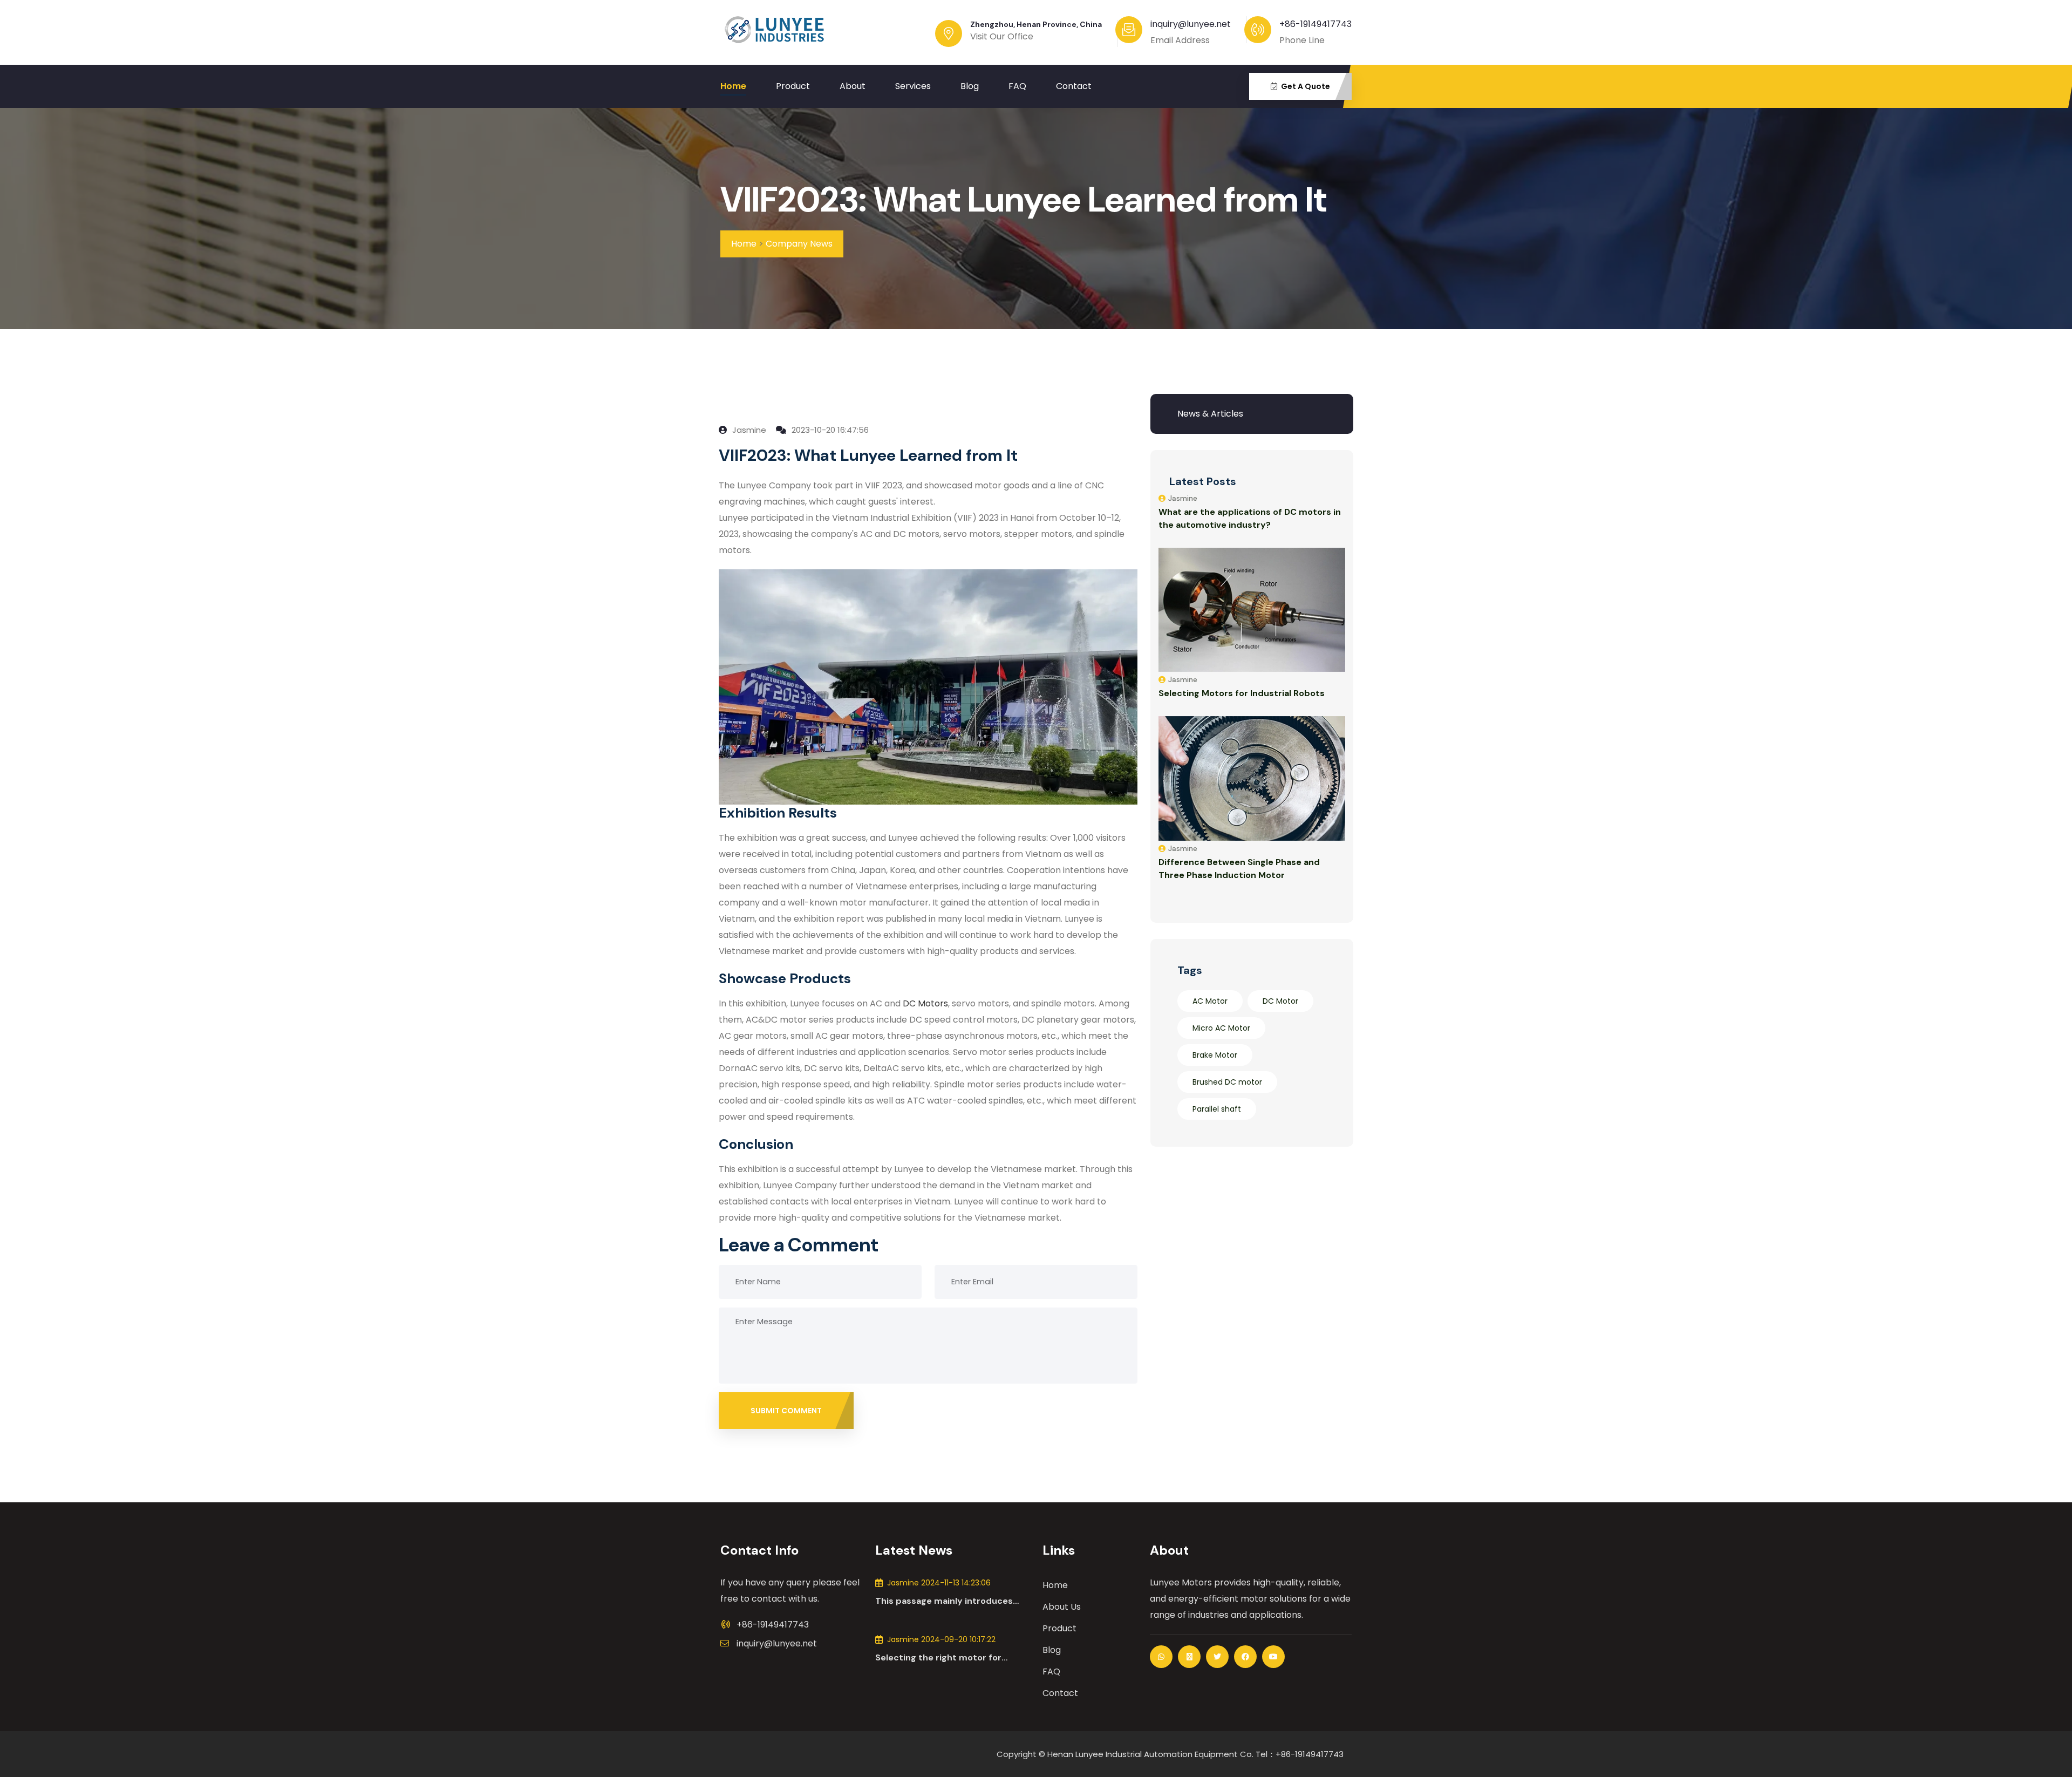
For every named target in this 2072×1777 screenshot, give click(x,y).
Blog (970, 86)
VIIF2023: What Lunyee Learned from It (1024, 200)
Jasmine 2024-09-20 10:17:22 (941, 1639)
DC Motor (1280, 1001)
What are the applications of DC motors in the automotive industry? (1250, 518)
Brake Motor (1215, 1055)
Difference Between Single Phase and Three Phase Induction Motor (1239, 869)
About (853, 86)
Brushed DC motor (1227, 1082)
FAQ (1017, 86)
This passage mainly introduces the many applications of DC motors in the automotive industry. (952, 1601)
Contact (1074, 86)
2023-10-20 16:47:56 (829, 430)
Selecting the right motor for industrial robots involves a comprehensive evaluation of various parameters (938, 1658)
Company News (799, 244)
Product (793, 86)
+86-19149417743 (1316, 24)
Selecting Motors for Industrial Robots (1242, 693)
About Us (1062, 1607)
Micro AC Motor (1221, 1028)
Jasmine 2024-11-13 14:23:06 (939, 1583)
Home (733, 86)
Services (913, 86)
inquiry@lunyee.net (777, 1643)
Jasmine (748, 430)
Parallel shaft (1217, 1109)
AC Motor (1210, 1001)
